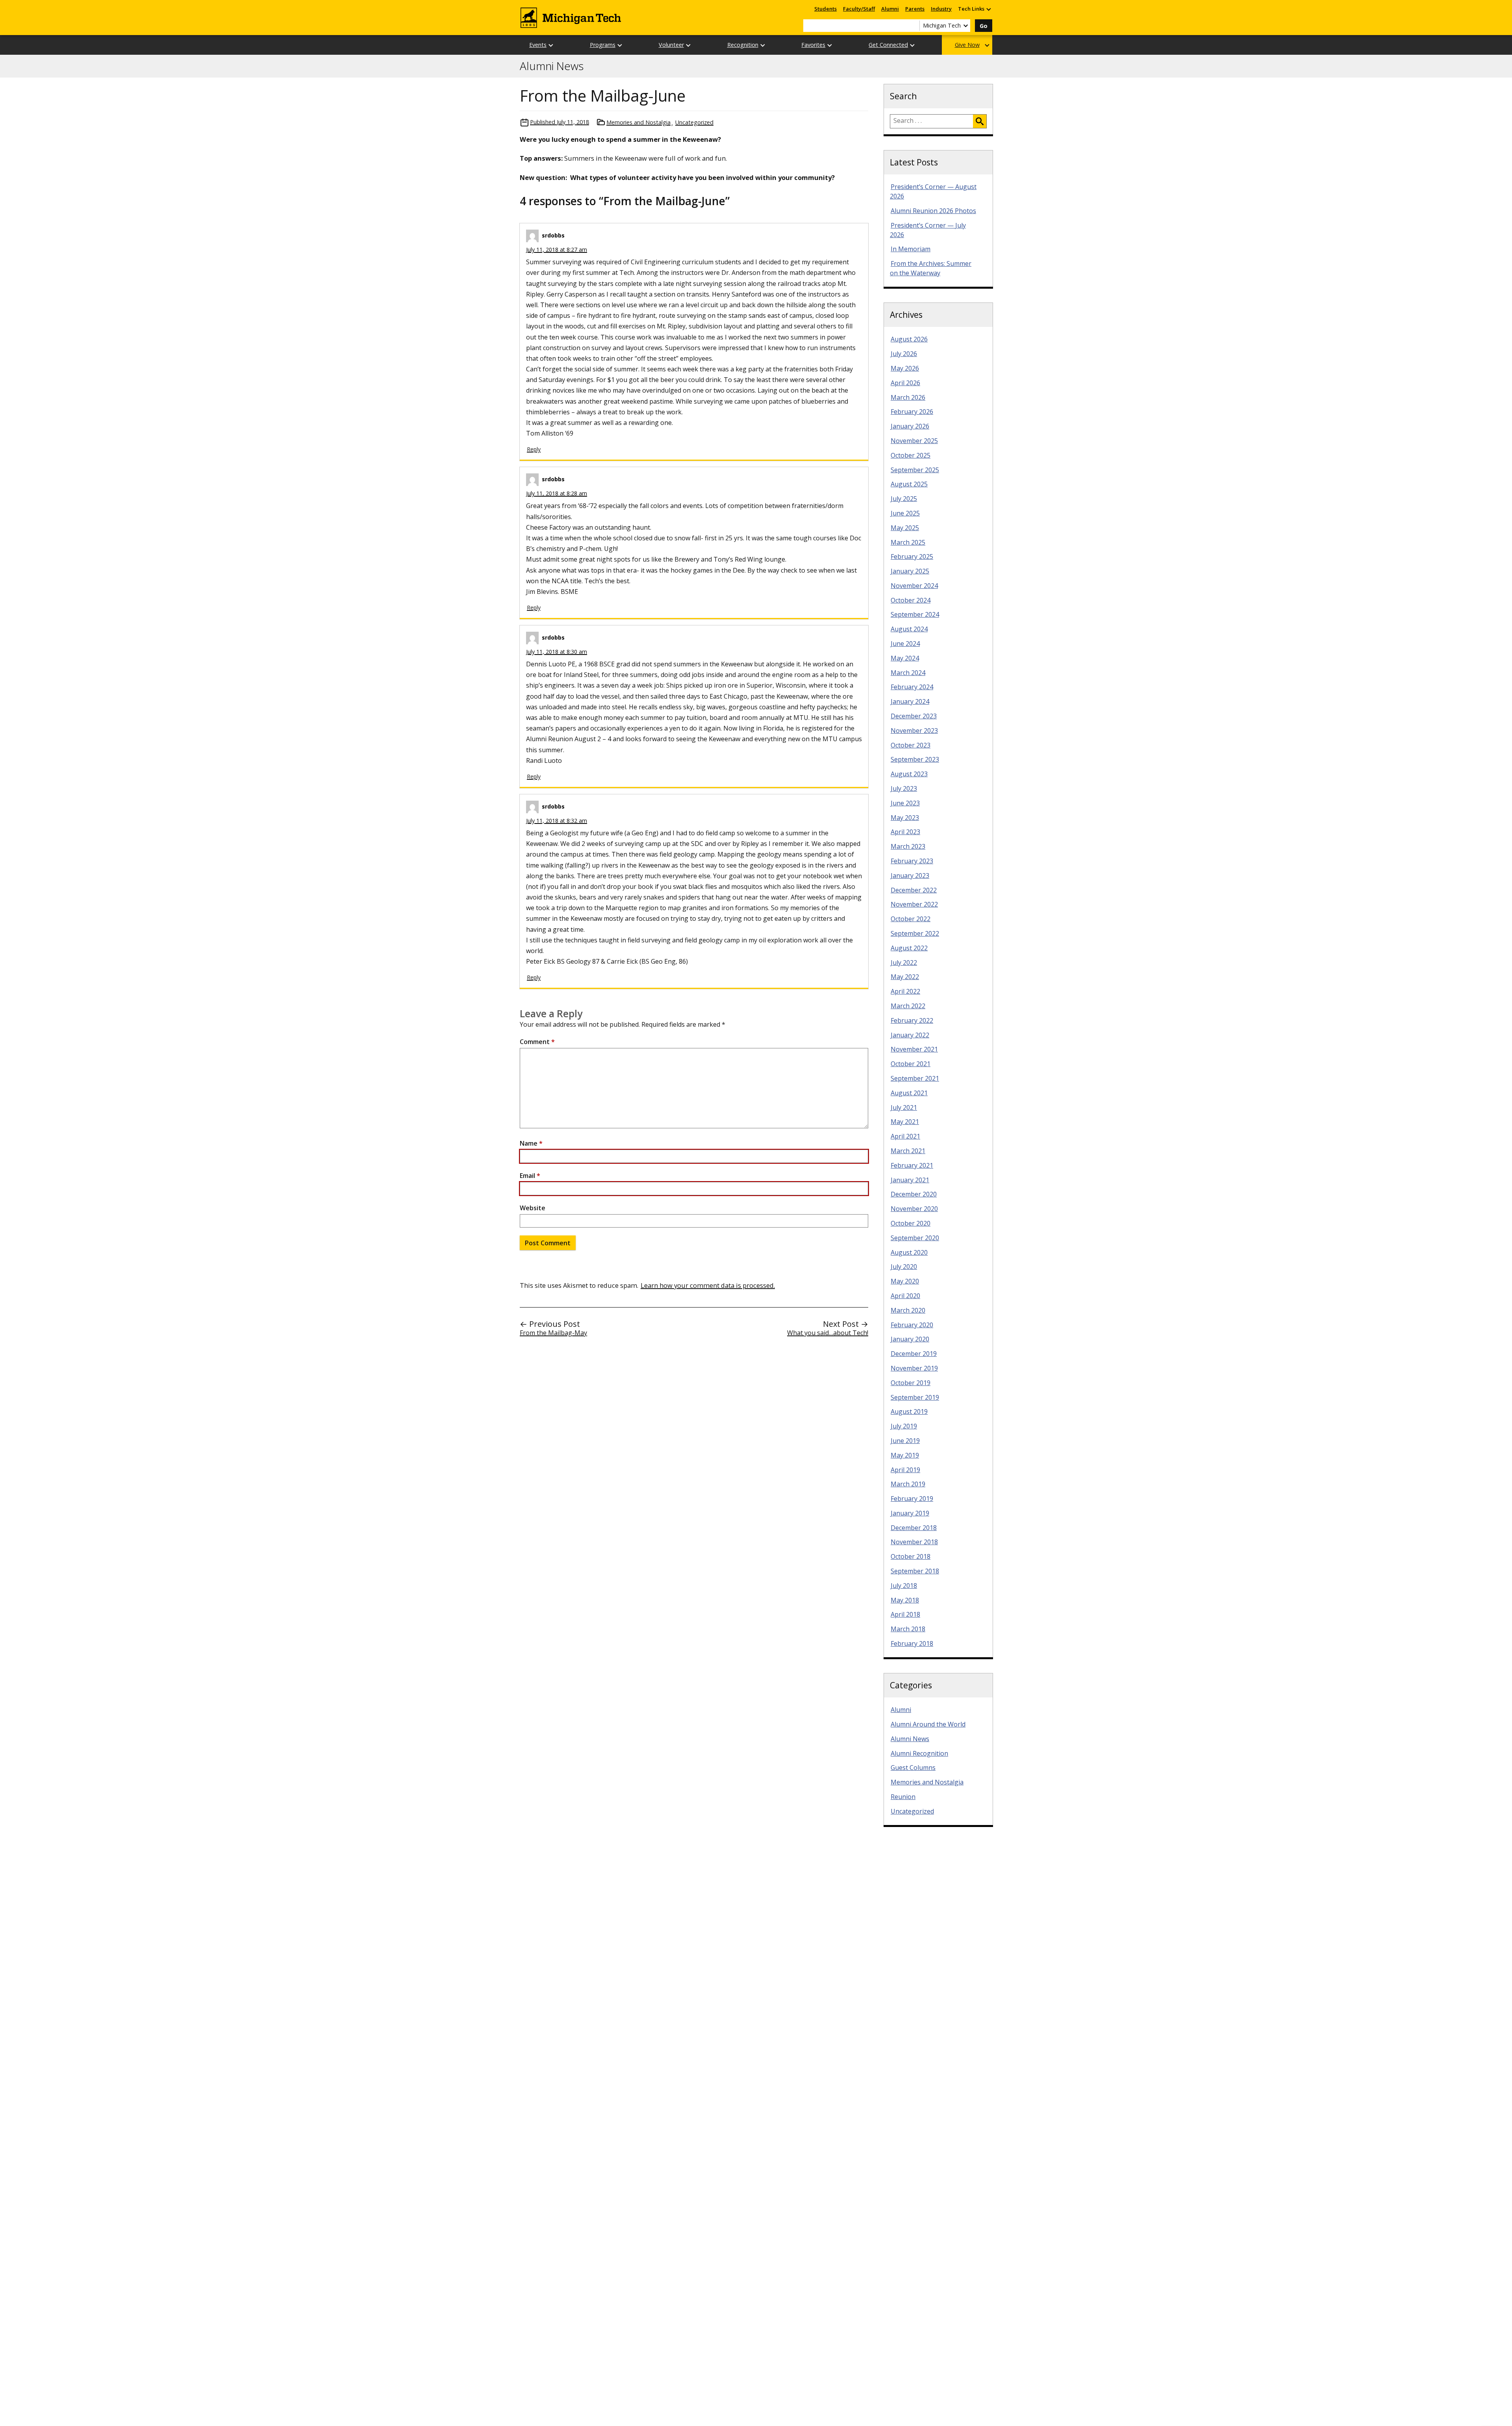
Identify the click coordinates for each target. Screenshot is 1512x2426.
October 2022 (911, 919)
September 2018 (915, 1571)
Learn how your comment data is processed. (708, 1285)
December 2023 (914, 716)
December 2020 (914, 1194)
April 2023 (905, 832)
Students (825, 9)
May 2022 (905, 977)
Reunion (903, 1797)
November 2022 (914, 904)
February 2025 (912, 556)
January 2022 (910, 1035)
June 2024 (905, 644)
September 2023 (915, 759)
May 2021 (905, 1122)
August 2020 (909, 1252)
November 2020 (914, 1209)
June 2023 (905, 803)
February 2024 (912, 687)
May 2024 (905, 658)
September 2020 (915, 1238)
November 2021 (914, 1049)
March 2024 (908, 673)
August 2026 (909, 339)
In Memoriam (911, 249)
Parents (915, 9)
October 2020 (911, 1223)
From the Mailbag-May (553, 1333)
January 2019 (910, 1513)
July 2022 (904, 963)
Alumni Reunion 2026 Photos (933, 211)
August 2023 (909, 774)
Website (533, 1208)
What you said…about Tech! (828, 1333)
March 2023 (908, 846)
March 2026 (908, 397)
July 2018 (904, 1586)
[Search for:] (932, 121)
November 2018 (914, 1542)
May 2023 (905, 818)
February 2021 (912, 1165)
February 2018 (912, 1643)
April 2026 (905, 383)
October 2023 (911, 745)
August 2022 (909, 948)
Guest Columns (913, 1768)
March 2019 (908, 1484)
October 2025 (911, 455)
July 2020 (904, 1267)
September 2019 (915, 1397)
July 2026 (904, 354)
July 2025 (904, 499)
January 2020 (910, 1339)
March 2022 (908, 1006)
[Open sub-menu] (988, 9)
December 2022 (914, 890)
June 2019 (905, 1441)
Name (531, 1143)
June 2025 (905, 513)
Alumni (890, 9)
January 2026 (910, 426)
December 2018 (914, 1528)
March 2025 (908, 542)
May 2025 (905, 528)
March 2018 (908, 1629)
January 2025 (910, 571)
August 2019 (909, 1411)
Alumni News (552, 66)
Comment (537, 1042)
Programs (603, 45)
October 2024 (911, 600)
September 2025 (915, 470)
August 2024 (909, 629)
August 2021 (909, 1093)
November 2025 (914, 441)
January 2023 (910, 875)
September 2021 (915, 1078)
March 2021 (908, 1151)
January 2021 (910, 1180)
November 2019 (914, 1368)
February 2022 (912, 1020)
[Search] (980, 121)
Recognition (743, 45)
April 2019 (905, 1470)
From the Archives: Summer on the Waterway (931, 268)
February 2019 (912, 1499)
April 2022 (905, 991)
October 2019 (911, 1383)
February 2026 (912, 412)
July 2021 (904, 1107)
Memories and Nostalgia (638, 122)
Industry (941, 9)
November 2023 (914, 731)
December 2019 (914, 1354)
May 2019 (905, 1455)
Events (538, 45)
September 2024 (915, 614)
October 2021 (911, 1064)
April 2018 (905, 1614)
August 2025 (909, 484)
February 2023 (912, 861)
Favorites (813, 45)
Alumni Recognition (919, 1753)
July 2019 (904, 1426)
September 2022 (915, 933)
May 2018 (905, 1600)
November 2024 (914, 586)
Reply (534, 449)
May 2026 (905, 368)
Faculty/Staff (859, 9)
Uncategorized (694, 122)
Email (530, 1176)
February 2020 (912, 1325)
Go (984, 26)
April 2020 (905, 1296)
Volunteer (671, 45)
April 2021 (905, 1136)
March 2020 (908, 1310)
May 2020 (905, 1281)
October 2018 (911, 1556)
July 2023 (904, 788)
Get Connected (888, 45)
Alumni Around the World (928, 1724)
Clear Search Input (913, 26)
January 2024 (910, 701)
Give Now (967, 45)
